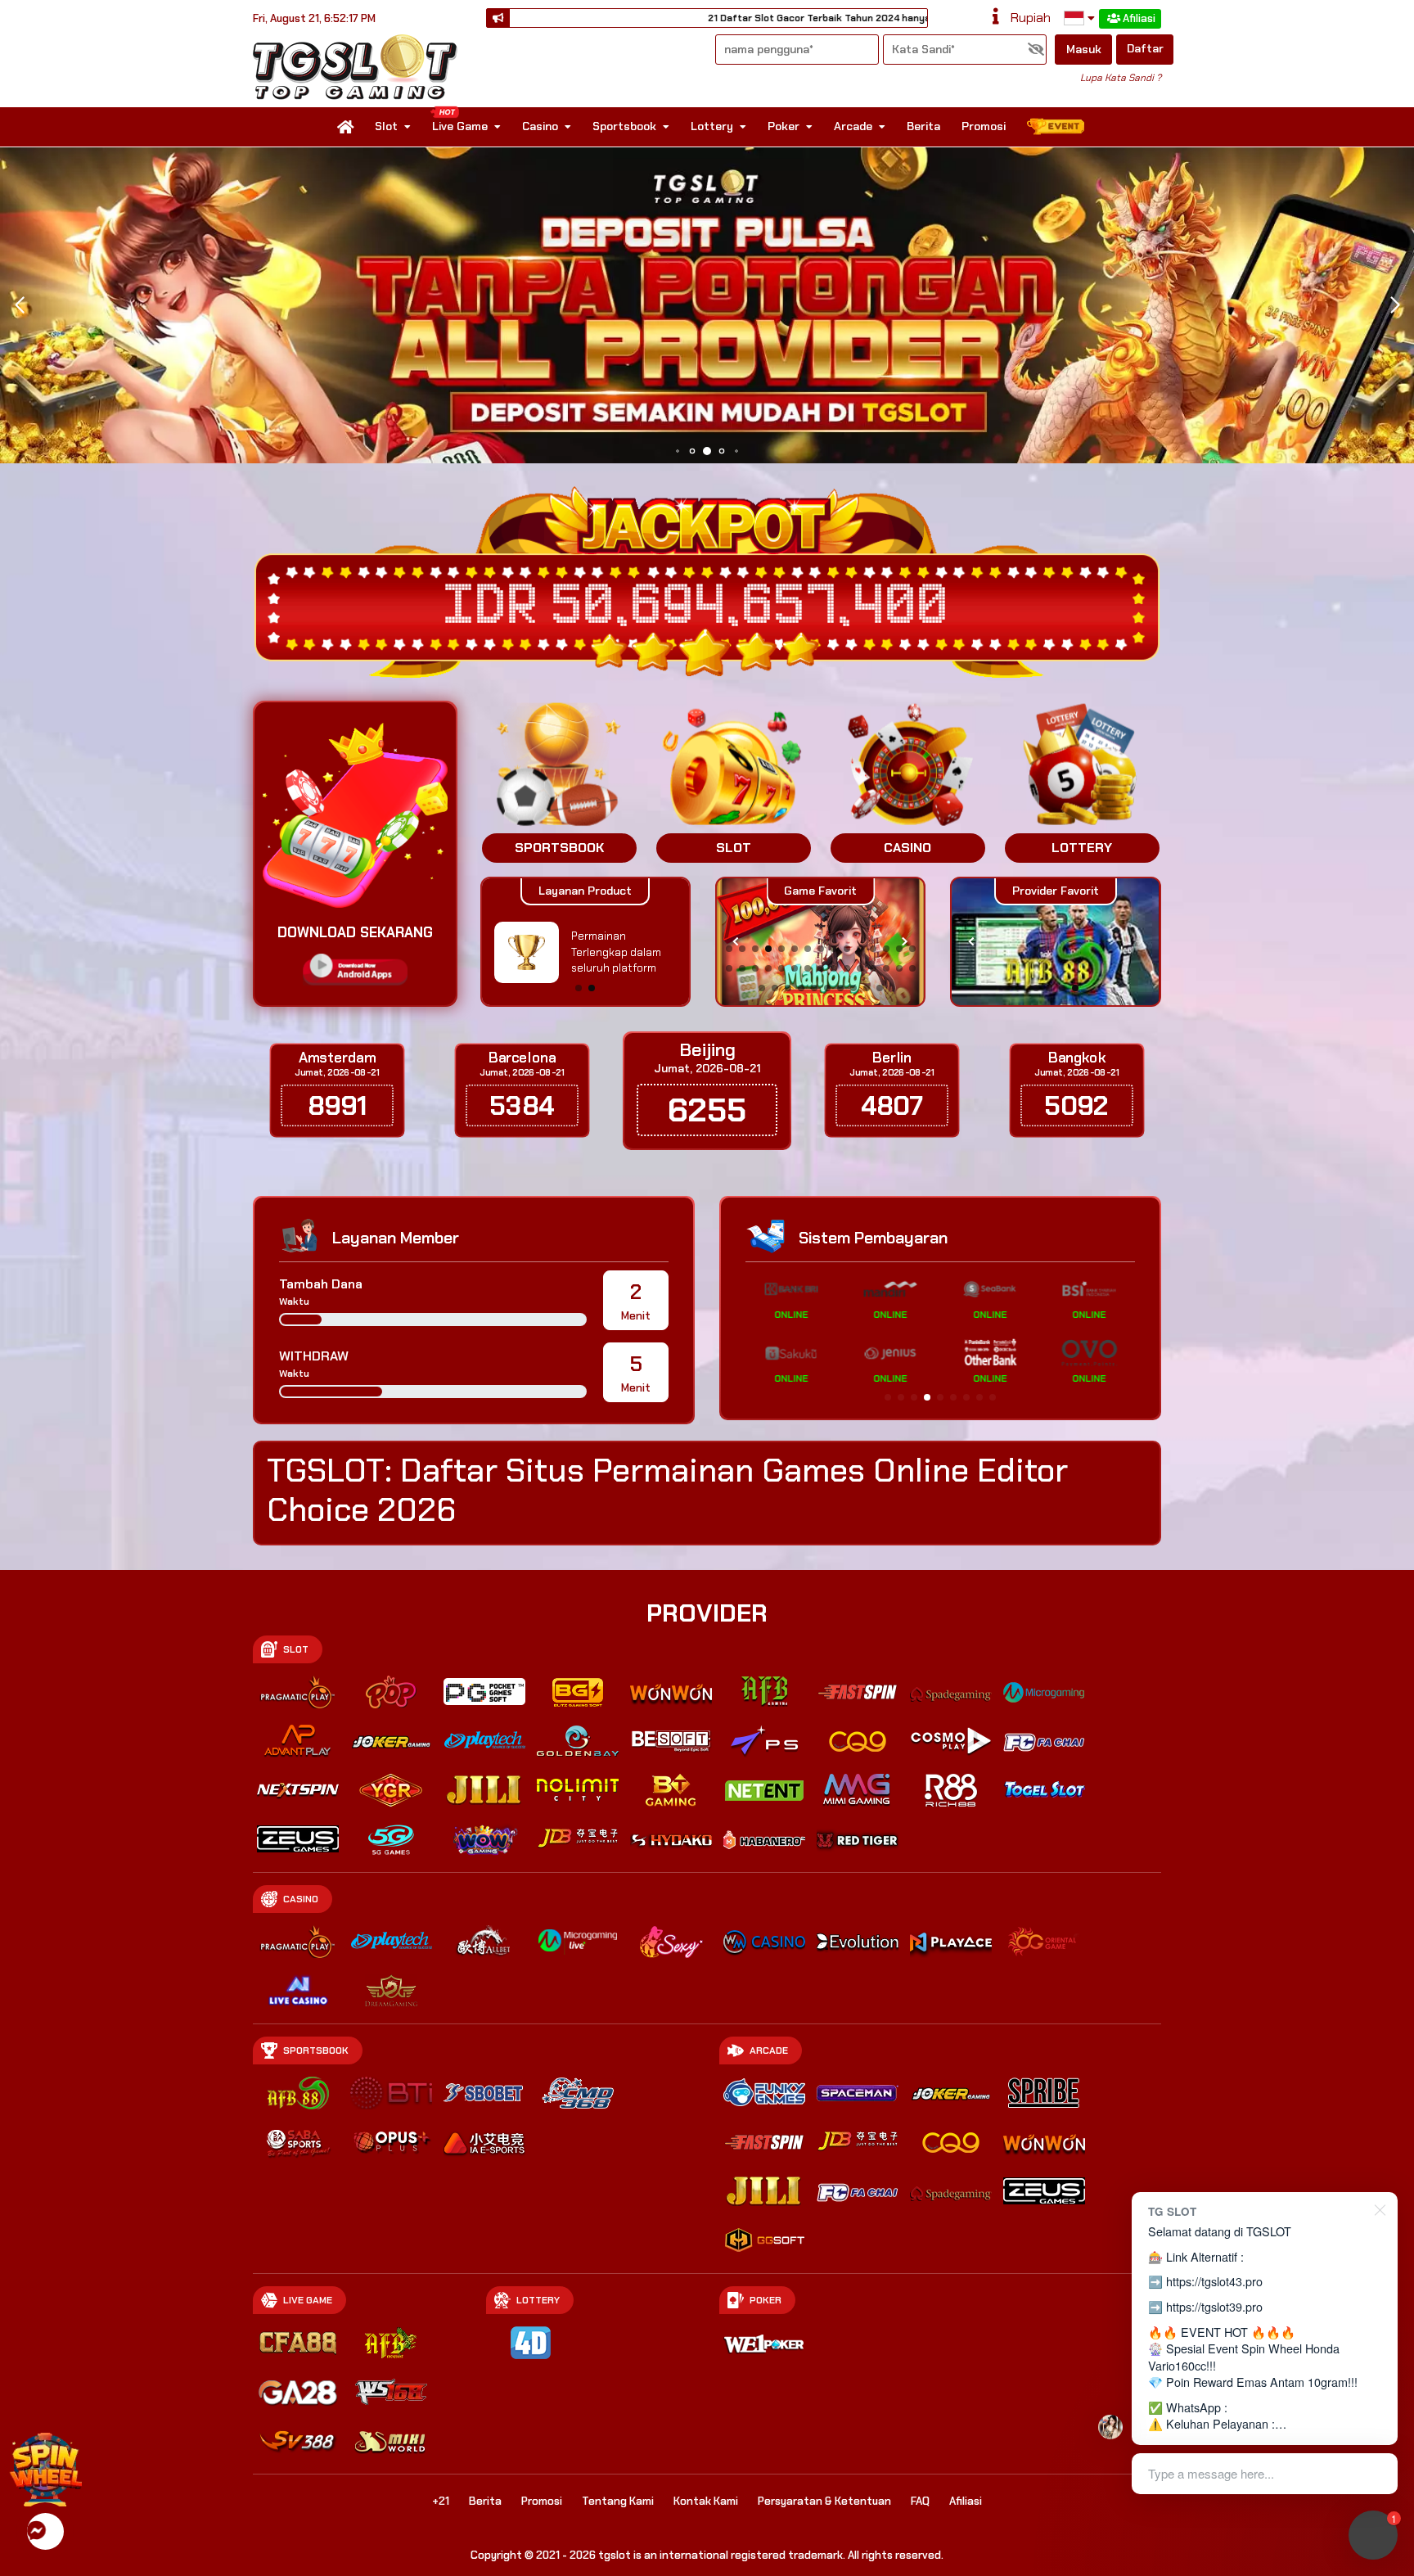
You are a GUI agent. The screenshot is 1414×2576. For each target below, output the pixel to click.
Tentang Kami (618, 2501)
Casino (540, 126)
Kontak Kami (706, 2501)
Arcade (853, 126)
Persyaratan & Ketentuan (824, 2501)
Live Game (460, 126)
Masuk (1084, 49)
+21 (441, 2501)
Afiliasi (1139, 18)
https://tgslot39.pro (1214, 2306)
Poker (784, 126)
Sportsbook (624, 126)
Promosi (984, 126)
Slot (386, 126)
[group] (1055, 942)
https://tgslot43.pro (1214, 2281)
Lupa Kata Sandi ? (1121, 78)
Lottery (712, 126)
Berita (923, 126)
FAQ (920, 2501)
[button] (1395, 305)
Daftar (1145, 48)
